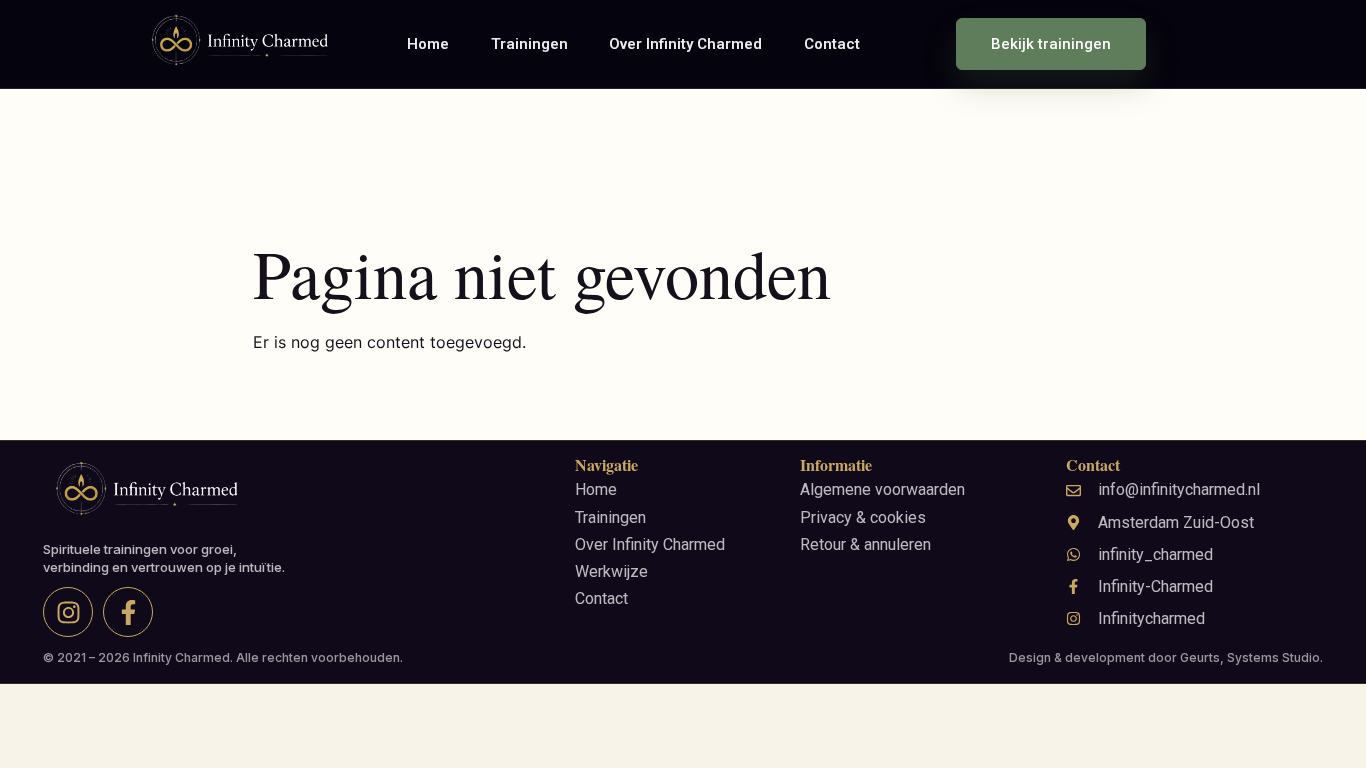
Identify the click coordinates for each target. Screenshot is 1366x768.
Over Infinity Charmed (685, 44)
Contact (832, 44)
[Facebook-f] (128, 612)
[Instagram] (68, 612)
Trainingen (529, 44)
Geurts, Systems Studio (1250, 657)
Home (428, 44)
